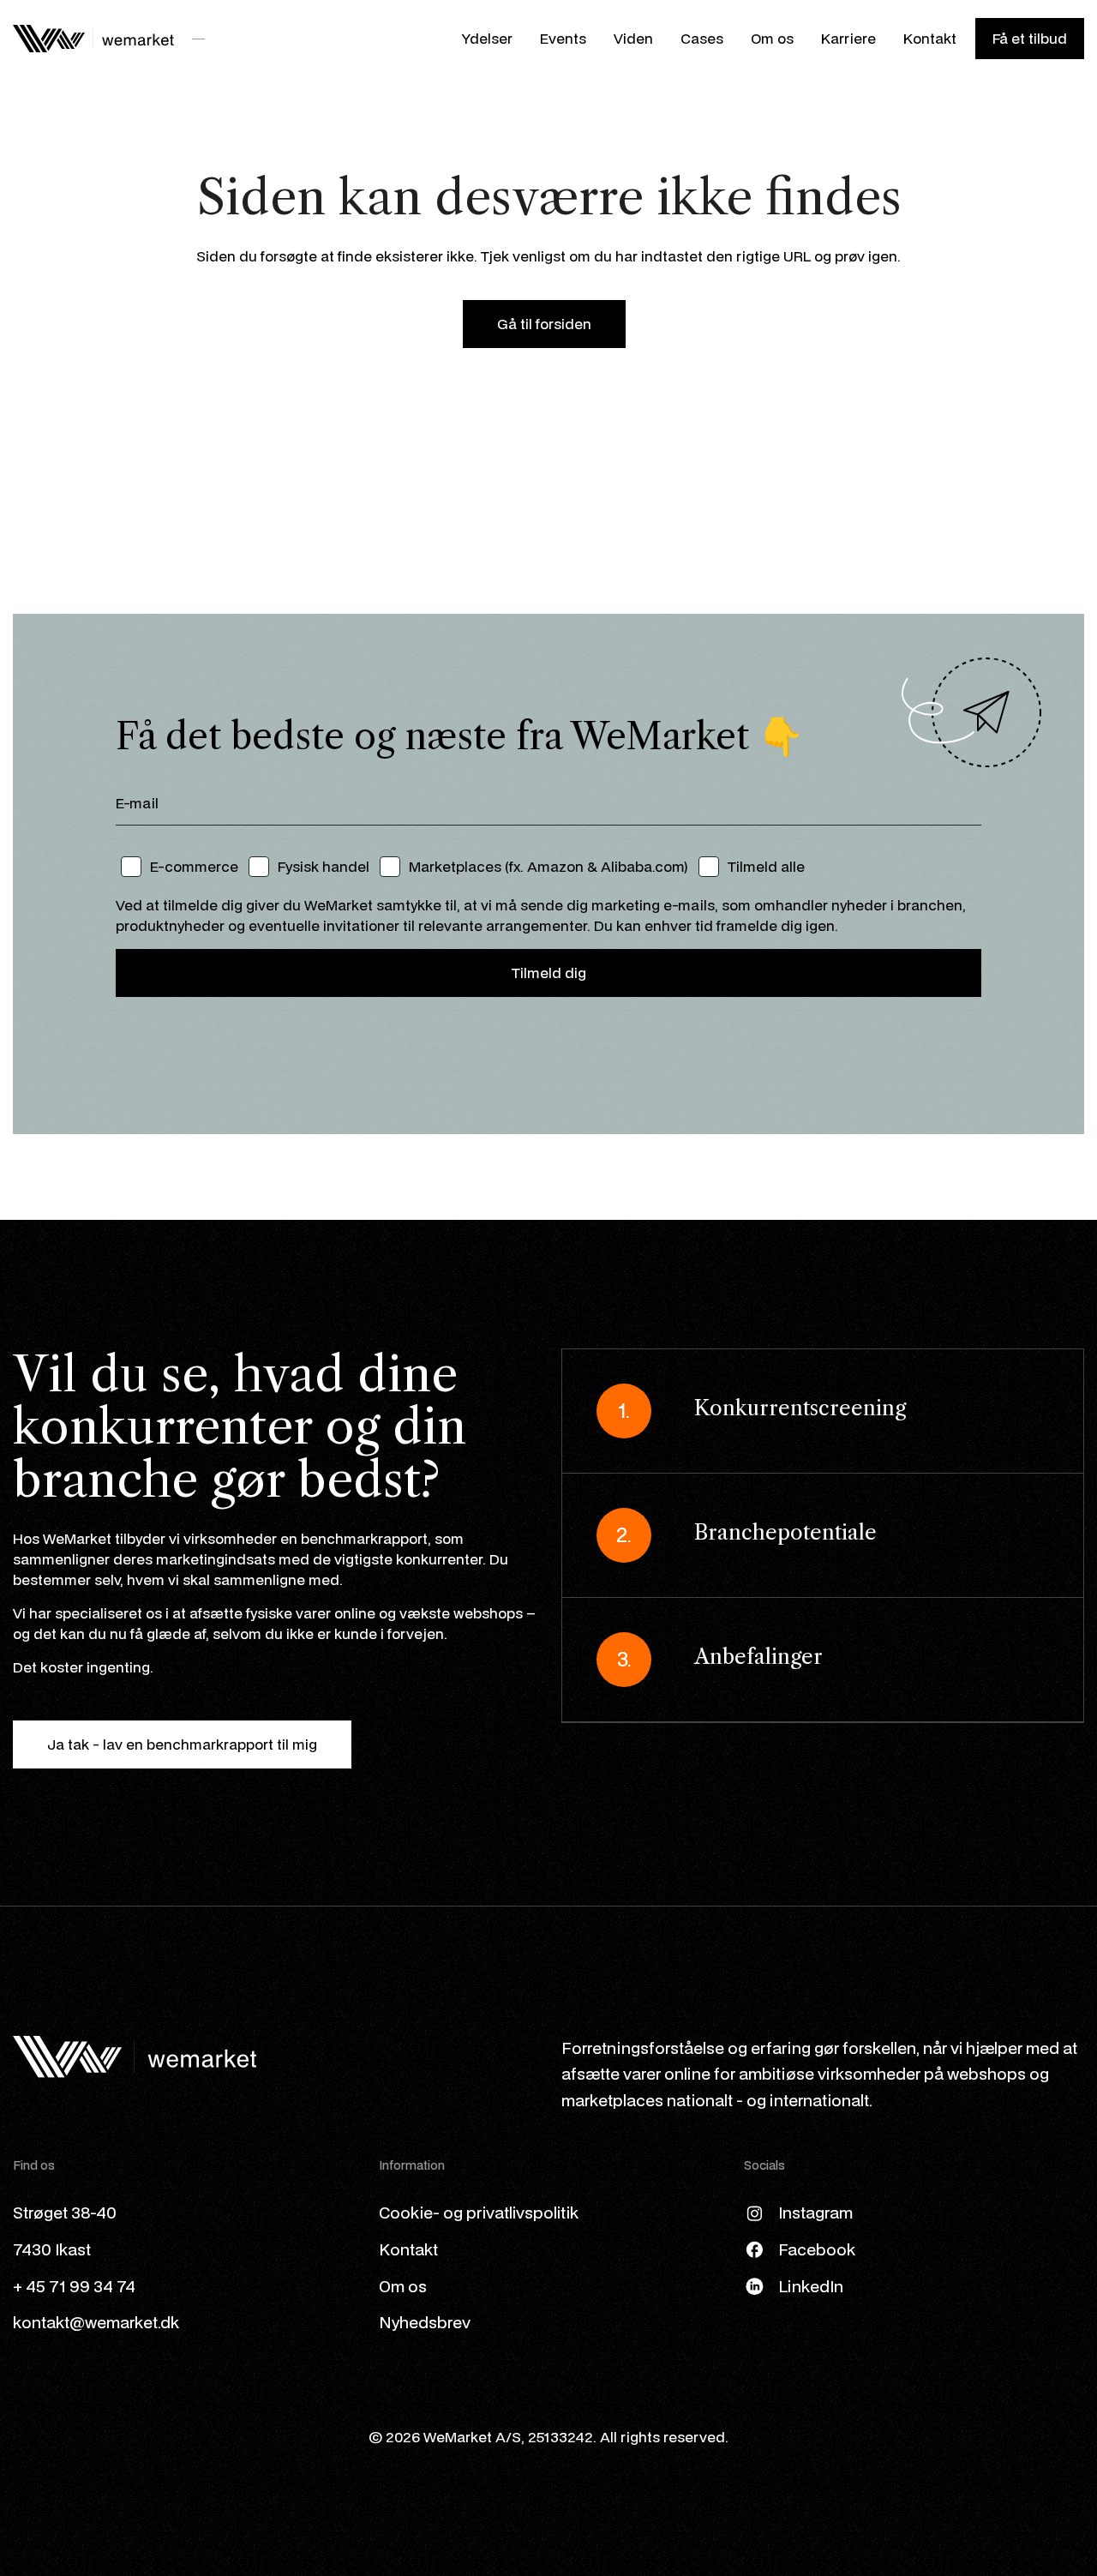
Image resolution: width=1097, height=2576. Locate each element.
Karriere (848, 38)
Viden (633, 38)
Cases (702, 38)
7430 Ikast (52, 2249)
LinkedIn (811, 2286)
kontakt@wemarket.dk (96, 2322)
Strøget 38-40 (65, 2212)
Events (563, 38)
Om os (772, 38)
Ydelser (487, 38)
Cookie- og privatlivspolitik (479, 2212)
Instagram (815, 2212)
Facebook (817, 2249)
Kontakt (930, 38)
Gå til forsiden (544, 324)
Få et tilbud (1030, 38)
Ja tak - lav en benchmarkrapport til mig (182, 1744)
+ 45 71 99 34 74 (74, 2286)
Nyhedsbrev (425, 2322)
